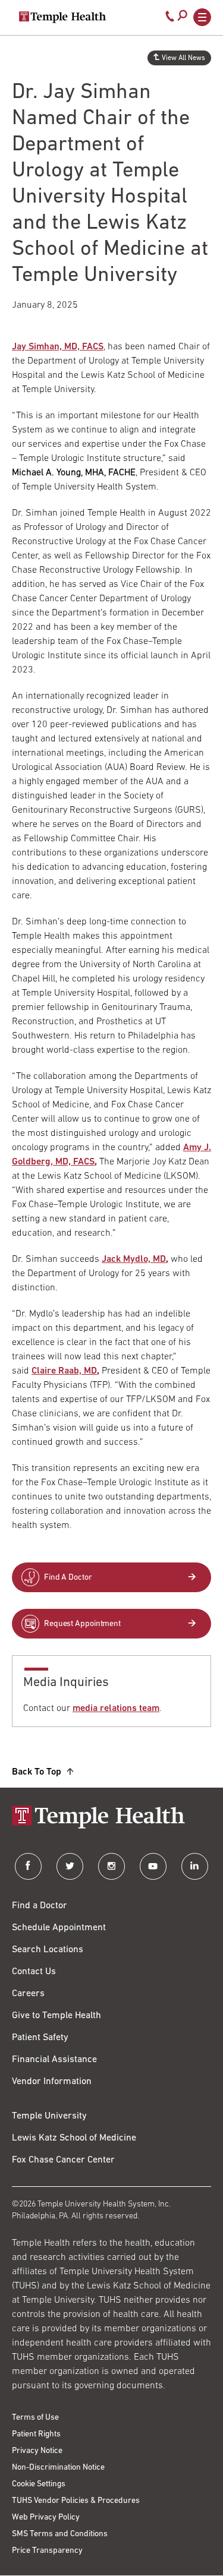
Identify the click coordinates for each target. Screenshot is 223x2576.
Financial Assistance (54, 2060)
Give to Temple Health (56, 2016)
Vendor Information (52, 2082)
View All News (183, 58)
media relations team (116, 1709)
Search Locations (48, 1950)
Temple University (49, 2116)
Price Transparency (47, 2551)
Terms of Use (35, 2418)
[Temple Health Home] (62, 17)
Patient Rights (36, 2434)
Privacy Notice (37, 2451)
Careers (28, 1994)
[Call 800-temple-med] (170, 19)
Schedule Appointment (59, 1928)
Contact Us (34, 1972)
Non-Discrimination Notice (58, 2468)
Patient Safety (40, 2038)
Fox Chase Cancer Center (63, 2160)
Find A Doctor (68, 1578)
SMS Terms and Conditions (60, 2534)
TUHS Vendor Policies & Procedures (76, 2501)
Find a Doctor (40, 1906)
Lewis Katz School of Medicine (74, 2138)
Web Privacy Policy (46, 2517)
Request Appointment (82, 1624)
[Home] (111, 1818)
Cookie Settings (39, 2484)
